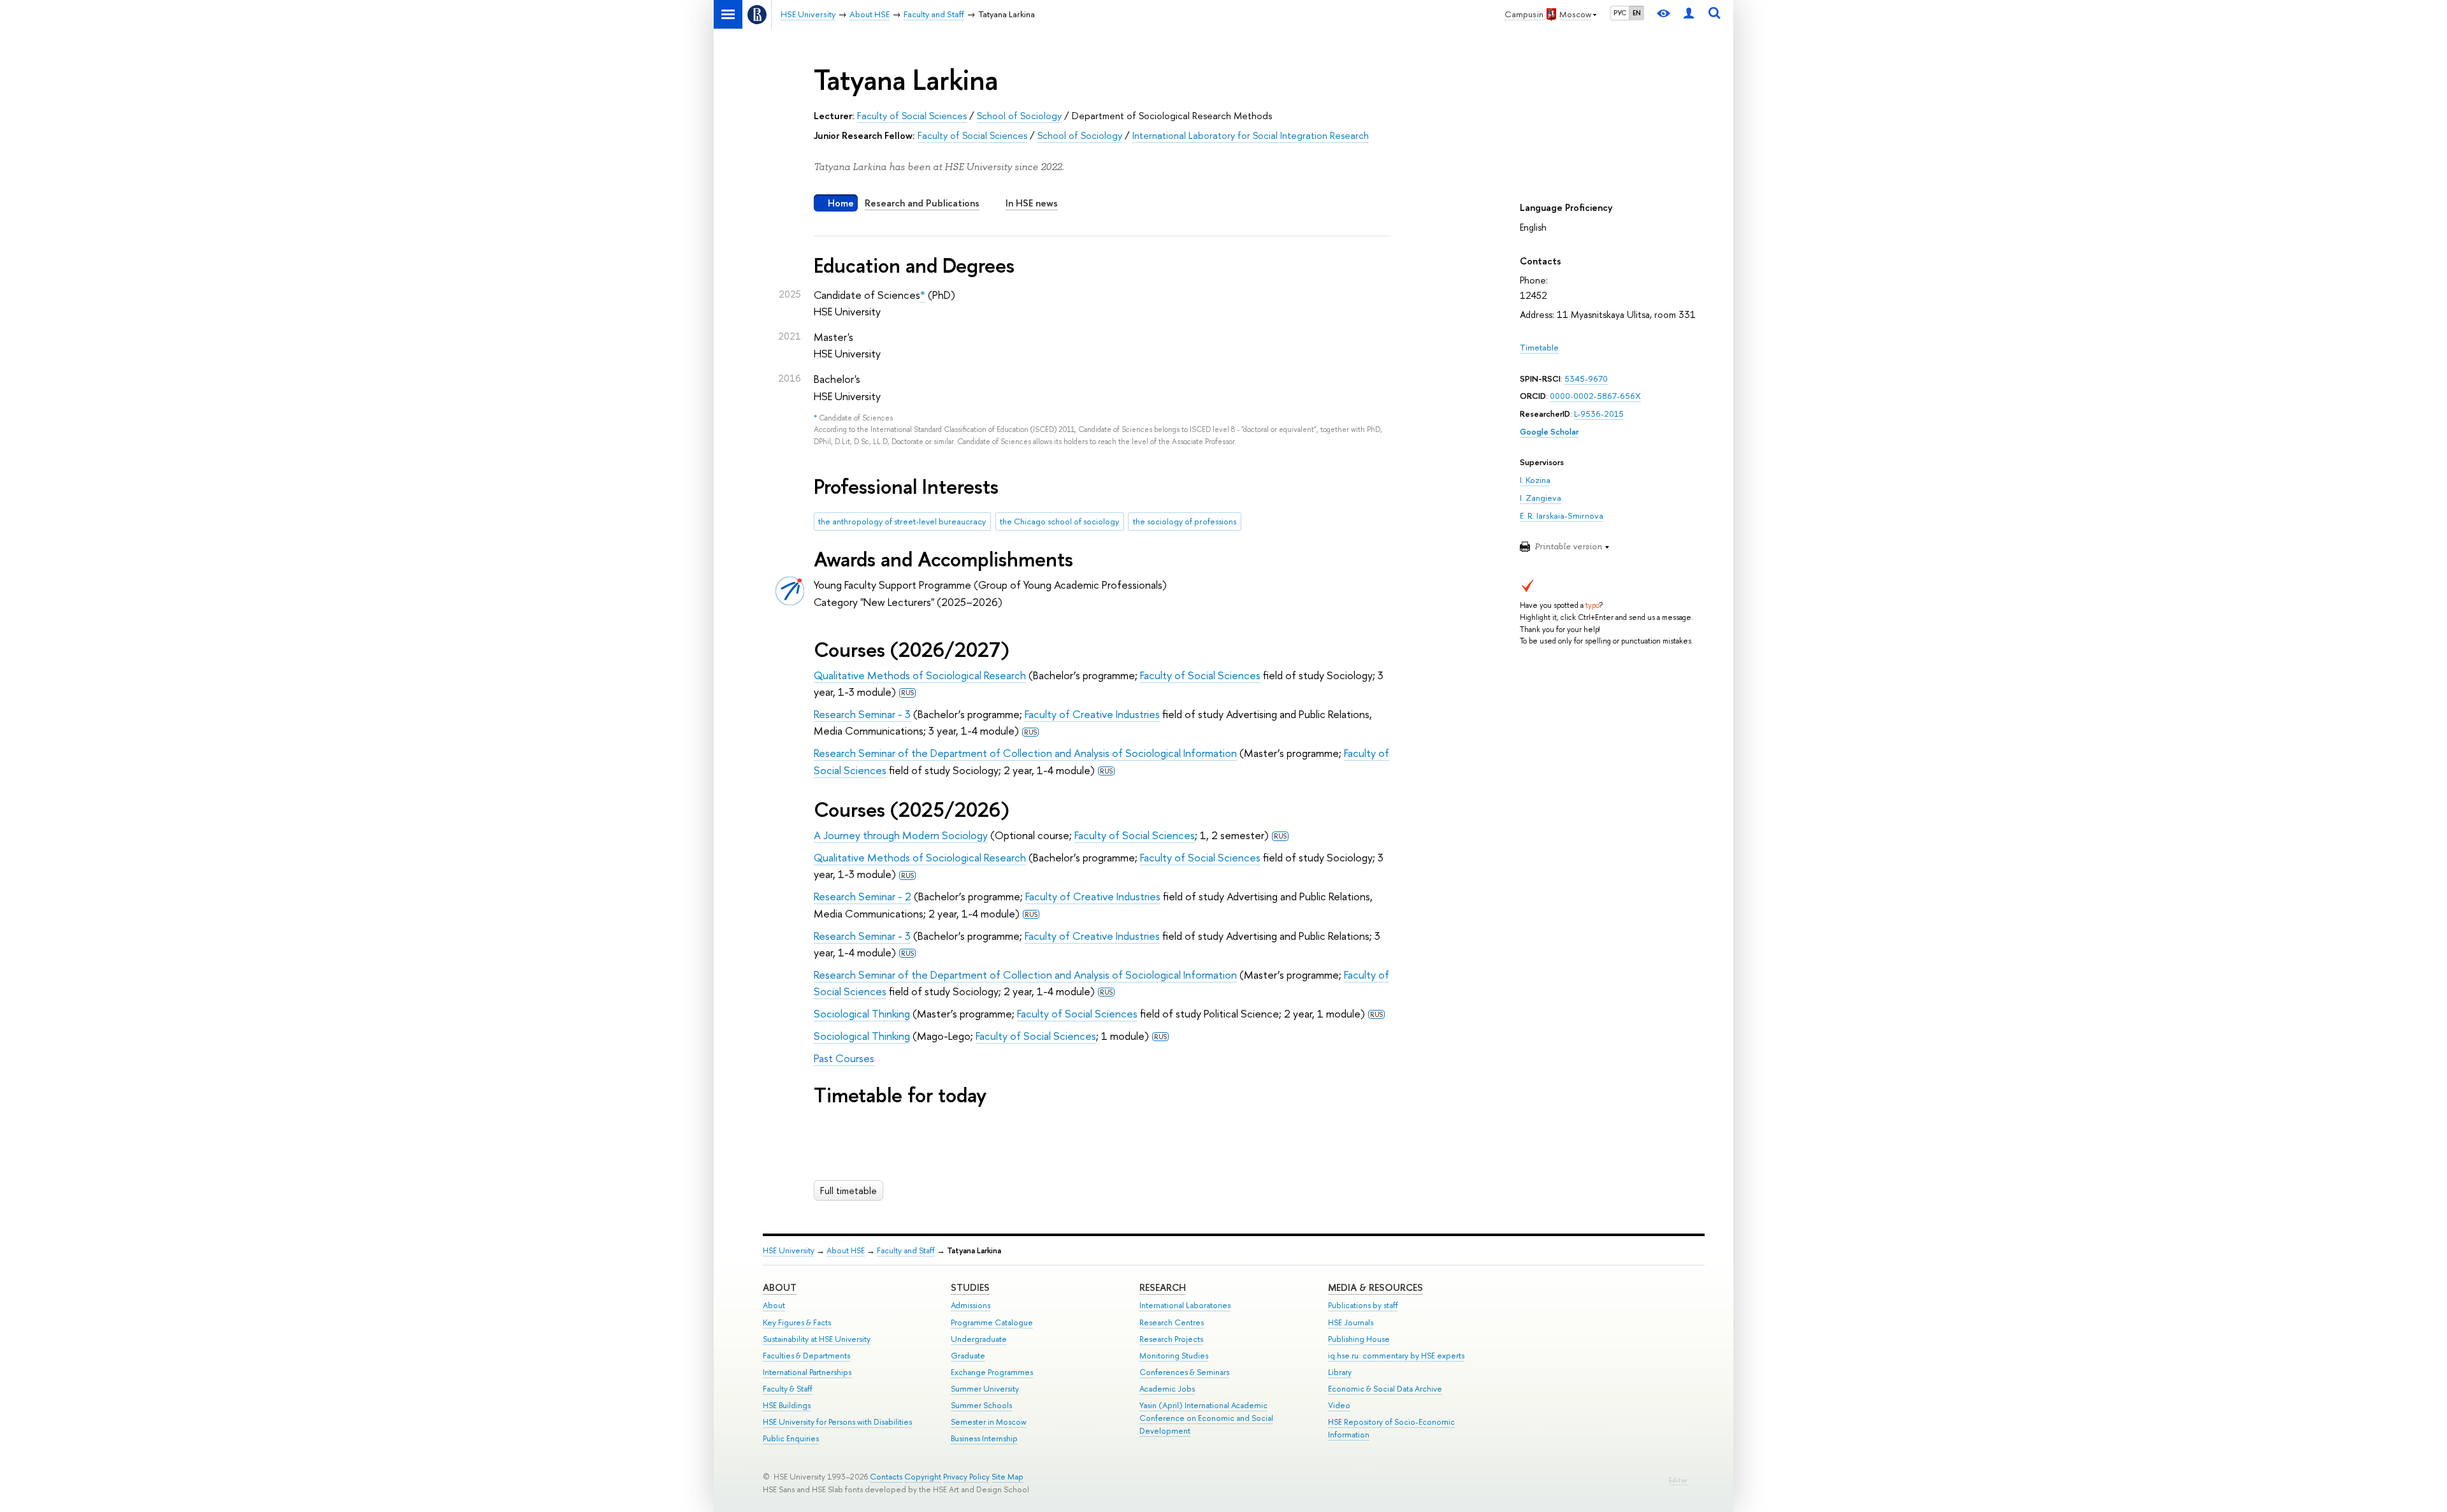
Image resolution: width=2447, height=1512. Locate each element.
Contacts (886, 1477)
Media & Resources (1375, 1287)
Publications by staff (1363, 1305)
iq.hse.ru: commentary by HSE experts (1396, 1356)
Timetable (1539, 347)
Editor (1678, 1480)
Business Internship (984, 1438)
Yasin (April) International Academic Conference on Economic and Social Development (1206, 1418)
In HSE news (1032, 203)
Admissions (971, 1305)
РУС (1620, 13)
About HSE (846, 1250)
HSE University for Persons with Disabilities (837, 1422)
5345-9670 (1586, 378)
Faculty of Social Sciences (912, 116)
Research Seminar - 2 (863, 896)
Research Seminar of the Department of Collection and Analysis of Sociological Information (1025, 753)
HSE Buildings (787, 1405)
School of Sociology (1019, 116)
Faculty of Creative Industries (1092, 714)
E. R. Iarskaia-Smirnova (1562, 515)
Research (1163, 1287)
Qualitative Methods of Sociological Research (920, 675)
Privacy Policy (966, 1477)
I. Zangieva (1541, 498)
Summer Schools (981, 1405)
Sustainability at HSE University (817, 1339)
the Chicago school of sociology (1059, 521)
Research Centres (1172, 1322)
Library (1340, 1372)
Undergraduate (979, 1339)
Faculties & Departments (806, 1356)
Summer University (985, 1389)
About (780, 1287)
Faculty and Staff (906, 1250)
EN (1637, 13)
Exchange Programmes (992, 1372)
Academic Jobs (1167, 1389)
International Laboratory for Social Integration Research (1251, 135)
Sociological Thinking (862, 1013)
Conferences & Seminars (1184, 1372)
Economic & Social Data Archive (1385, 1389)
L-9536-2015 (1599, 414)
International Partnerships (807, 1372)
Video (1339, 1405)
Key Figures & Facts (797, 1322)
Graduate (968, 1356)
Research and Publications (922, 203)
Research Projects (1171, 1339)
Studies (970, 1287)
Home (841, 203)
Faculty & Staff (788, 1389)
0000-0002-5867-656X (1595, 396)
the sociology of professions (1185, 521)
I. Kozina (1535, 480)
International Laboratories (1185, 1305)
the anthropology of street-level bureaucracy (902, 521)
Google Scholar (1549, 431)
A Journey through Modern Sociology (901, 835)
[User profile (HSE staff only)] (1689, 14)
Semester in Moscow (989, 1422)
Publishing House (1359, 1339)
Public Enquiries (791, 1438)
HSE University (789, 1250)
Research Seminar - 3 (862, 714)
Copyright (923, 1477)
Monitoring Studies (1174, 1356)
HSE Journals (1351, 1322)
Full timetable (848, 1191)
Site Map (1007, 1477)
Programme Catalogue (992, 1322)
